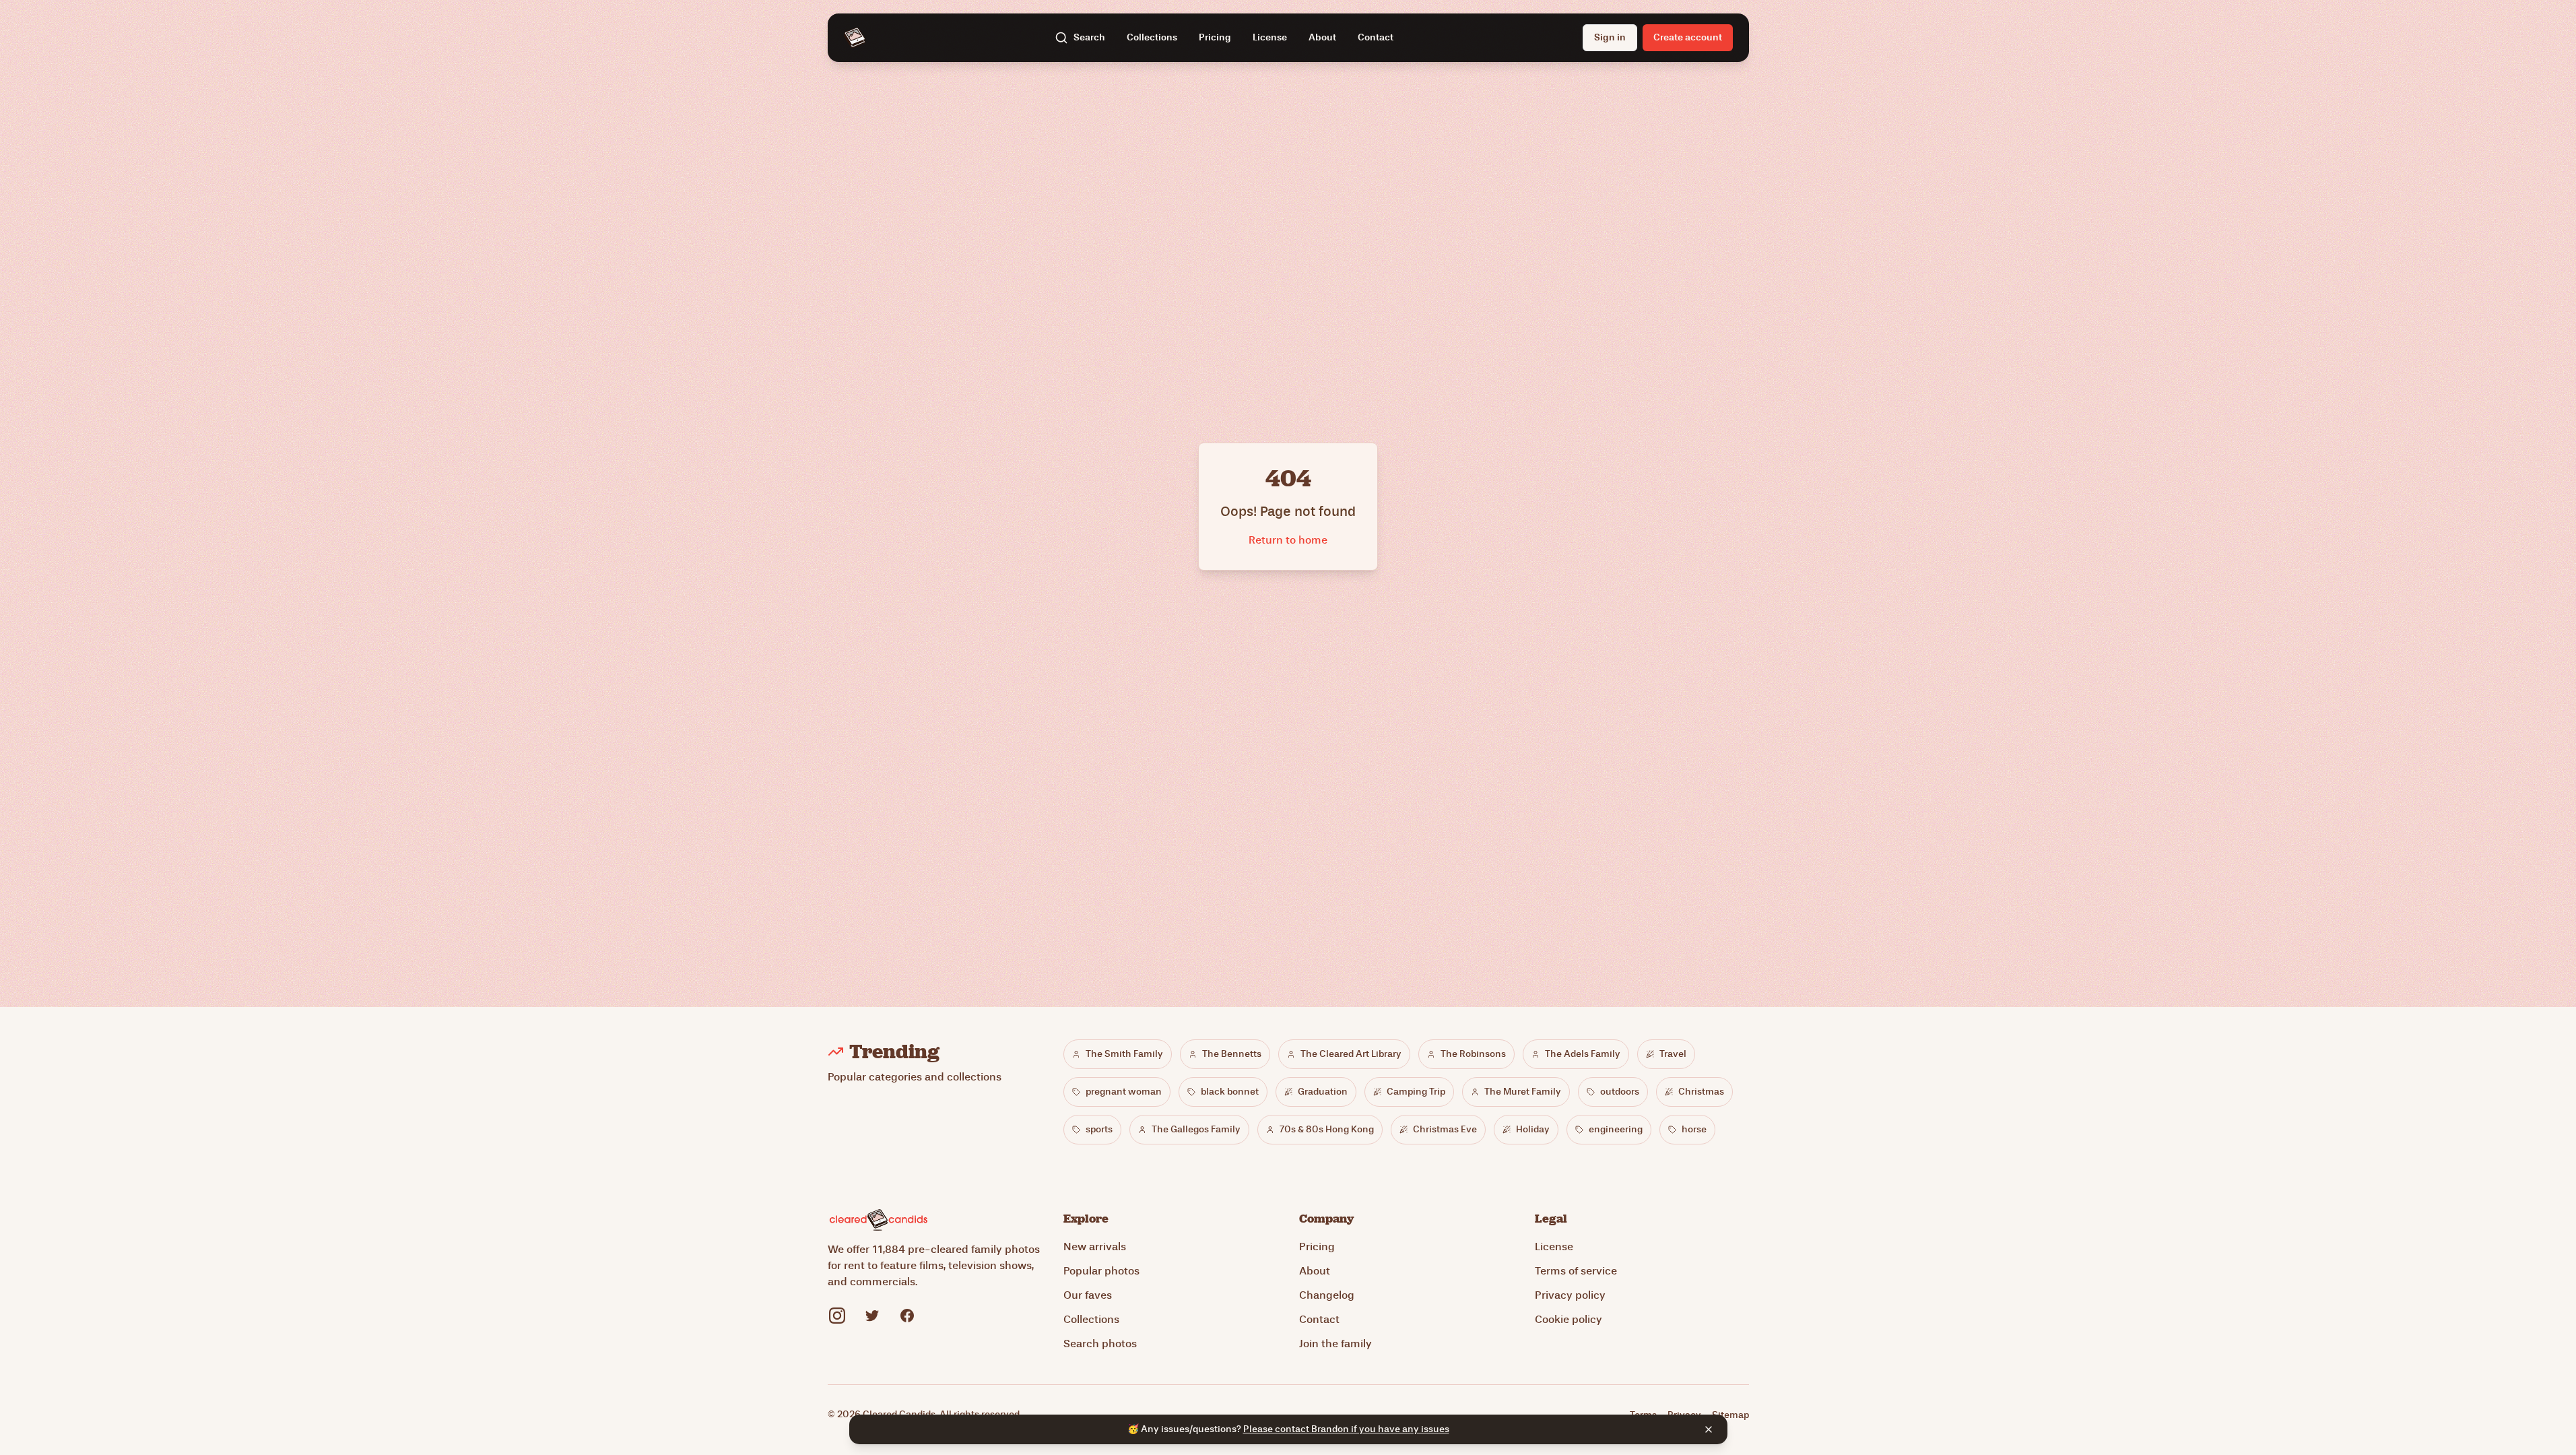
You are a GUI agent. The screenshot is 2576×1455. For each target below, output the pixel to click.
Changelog (1327, 1295)
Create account (1688, 37)
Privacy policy (1570, 1295)
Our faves (1088, 1295)
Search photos (1100, 1344)
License (1270, 37)
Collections (1152, 37)
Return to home (1288, 540)
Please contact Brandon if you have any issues (1346, 1429)
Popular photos (1101, 1271)
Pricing (1215, 37)
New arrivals (1095, 1247)
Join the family (1335, 1344)
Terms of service (1576, 1271)
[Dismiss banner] (1709, 1429)
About (1322, 37)
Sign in (1610, 37)
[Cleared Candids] (855, 38)
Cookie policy (1568, 1319)
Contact (1376, 37)
